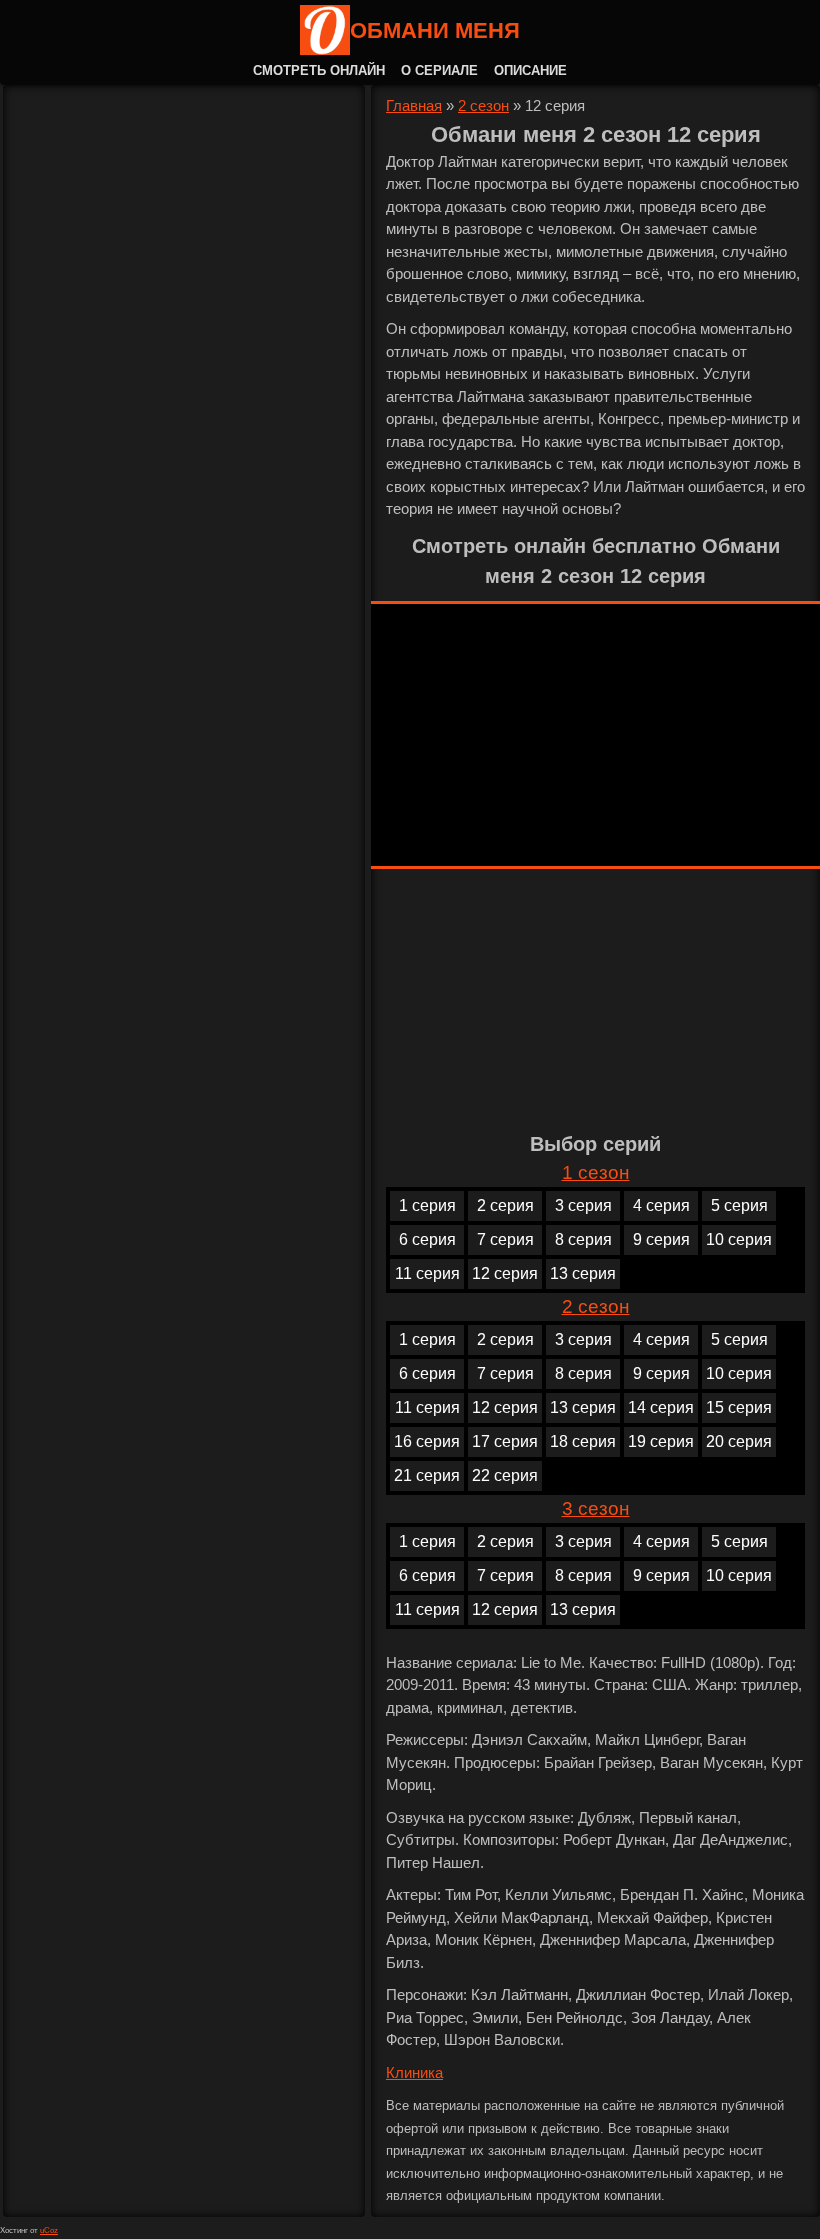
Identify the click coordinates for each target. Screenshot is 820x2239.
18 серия (583, 1441)
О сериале (439, 70)
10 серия (739, 1239)
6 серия (427, 1239)
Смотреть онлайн (319, 70)
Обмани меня (435, 30)
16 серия (427, 1441)
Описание (530, 70)
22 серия (505, 1475)
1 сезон (596, 1172)
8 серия (583, 1239)
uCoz (49, 2230)
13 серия (583, 1273)
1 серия (427, 1205)
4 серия (661, 1205)
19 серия (661, 1441)
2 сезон (483, 105)
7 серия (505, 1239)
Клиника (414, 2072)
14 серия (661, 1407)
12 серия (505, 1273)
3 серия (583, 1205)
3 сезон (596, 1508)
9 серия (661, 1239)
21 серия (427, 1475)
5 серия (739, 1205)
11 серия (427, 1273)
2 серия (505, 1205)
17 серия (505, 1441)
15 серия (739, 1407)
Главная (414, 105)
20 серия (739, 1441)
